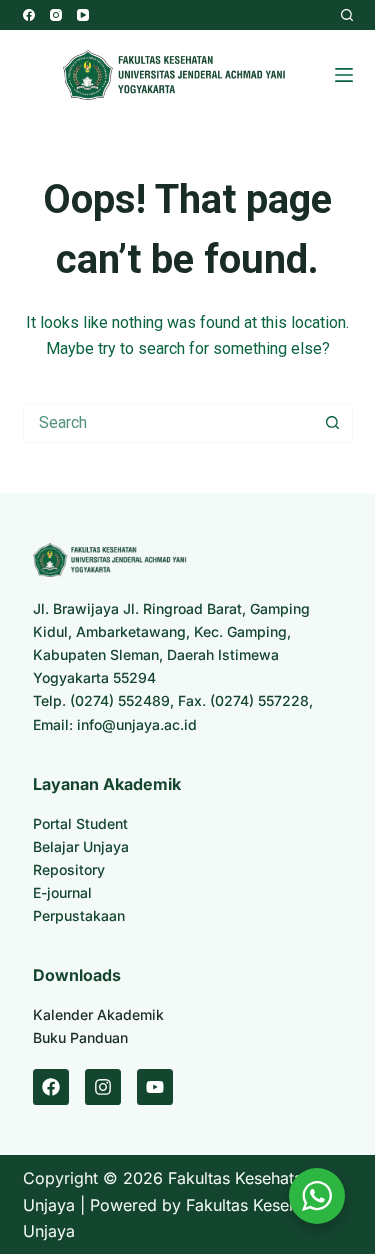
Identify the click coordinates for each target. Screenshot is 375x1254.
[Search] (347, 15)
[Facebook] (29, 15)
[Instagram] (56, 15)
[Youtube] (155, 1087)
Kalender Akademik (98, 1014)
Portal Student (80, 823)
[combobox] (169, 423)
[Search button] (333, 423)
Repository (69, 869)
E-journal (62, 892)
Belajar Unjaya (81, 846)
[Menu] (344, 75)
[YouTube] (83, 15)
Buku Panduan (80, 1037)
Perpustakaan (79, 915)
